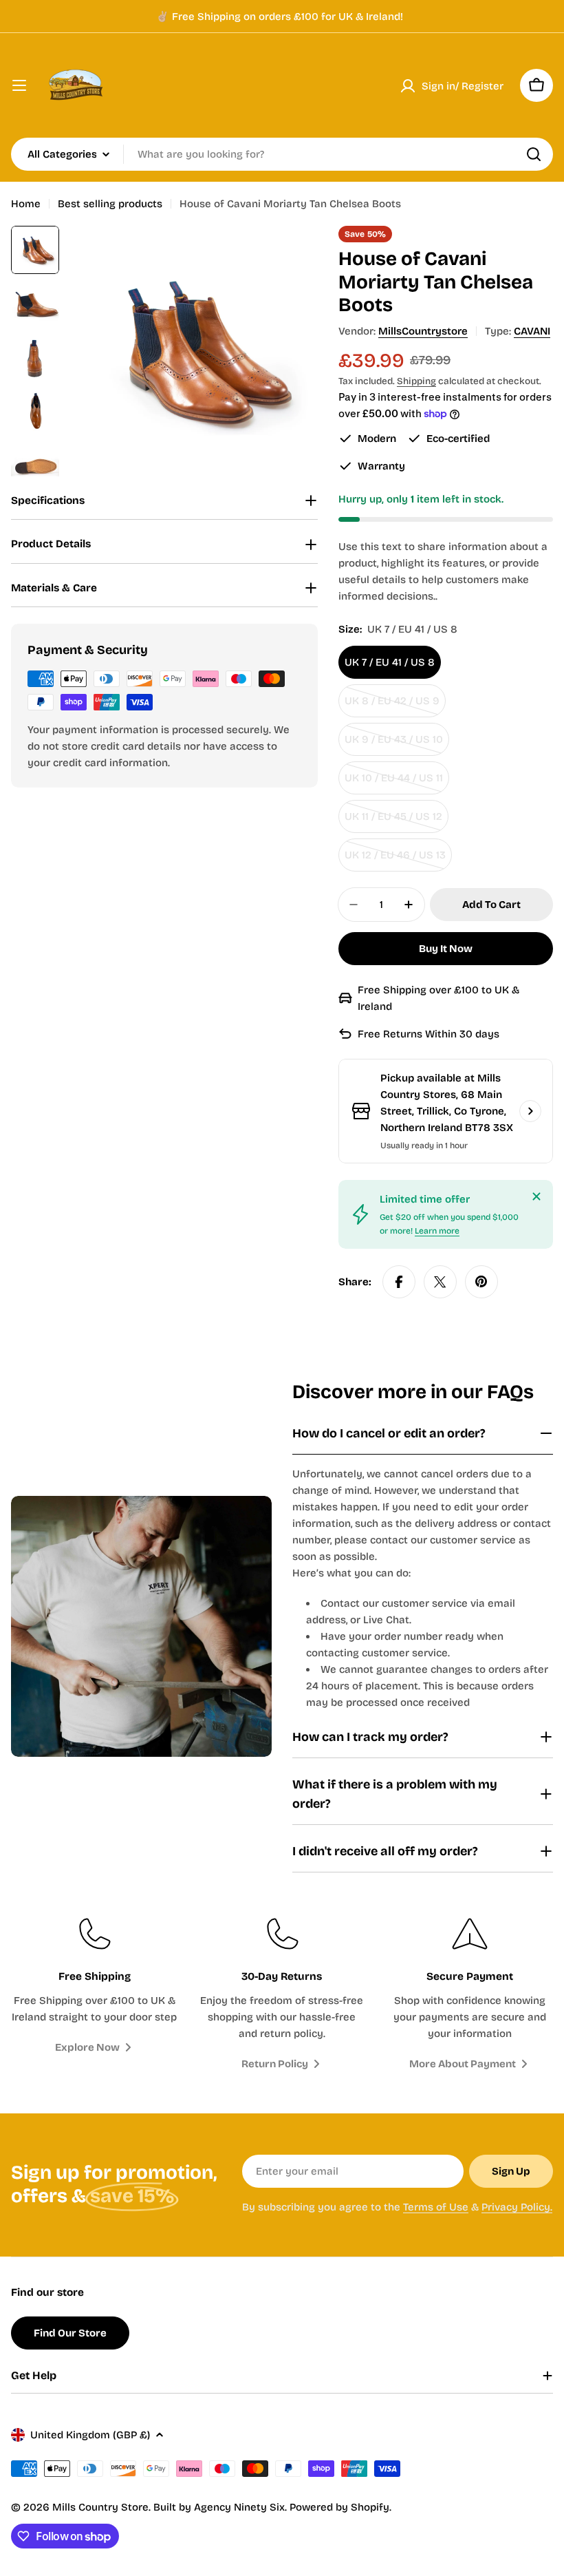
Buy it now (446, 949)
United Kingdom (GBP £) (90, 2435)
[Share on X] (440, 1282)
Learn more (437, 1231)
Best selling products (110, 204)
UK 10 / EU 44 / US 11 (397, 783)
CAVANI (532, 331)
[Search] (534, 154)
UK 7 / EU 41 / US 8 (390, 662)
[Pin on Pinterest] (481, 1282)
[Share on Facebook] (399, 1282)
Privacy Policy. (517, 2207)
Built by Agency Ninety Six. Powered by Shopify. (272, 2507)
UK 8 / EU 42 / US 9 (395, 706)
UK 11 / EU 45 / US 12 (397, 822)
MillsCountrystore (423, 331)
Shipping (416, 381)
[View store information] (530, 1111)
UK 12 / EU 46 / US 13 (398, 860)
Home (26, 204)
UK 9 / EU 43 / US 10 (397, 745)
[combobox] (282, 154)
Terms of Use (436, 2207)
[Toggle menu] (19, 85)
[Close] (536, 1196)
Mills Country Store (100, 2507)
